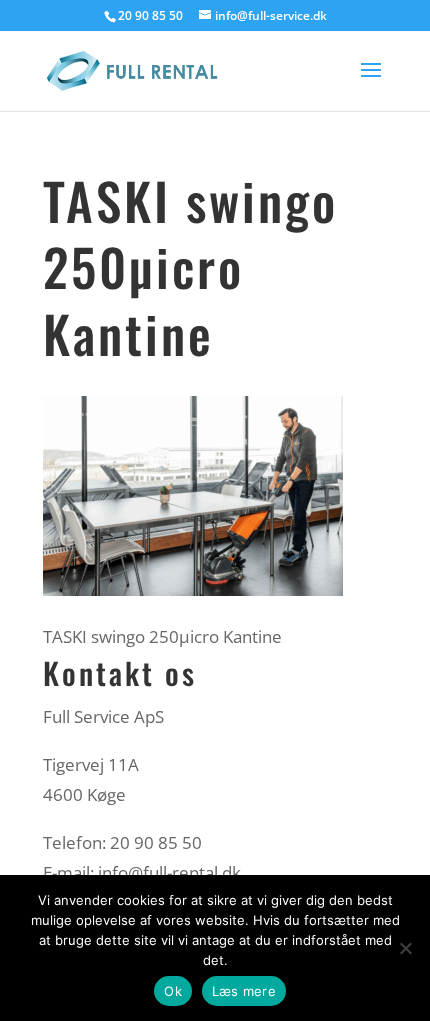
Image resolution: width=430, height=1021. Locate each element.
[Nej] (405, 948)
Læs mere (244, 991)
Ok (173, 991)
